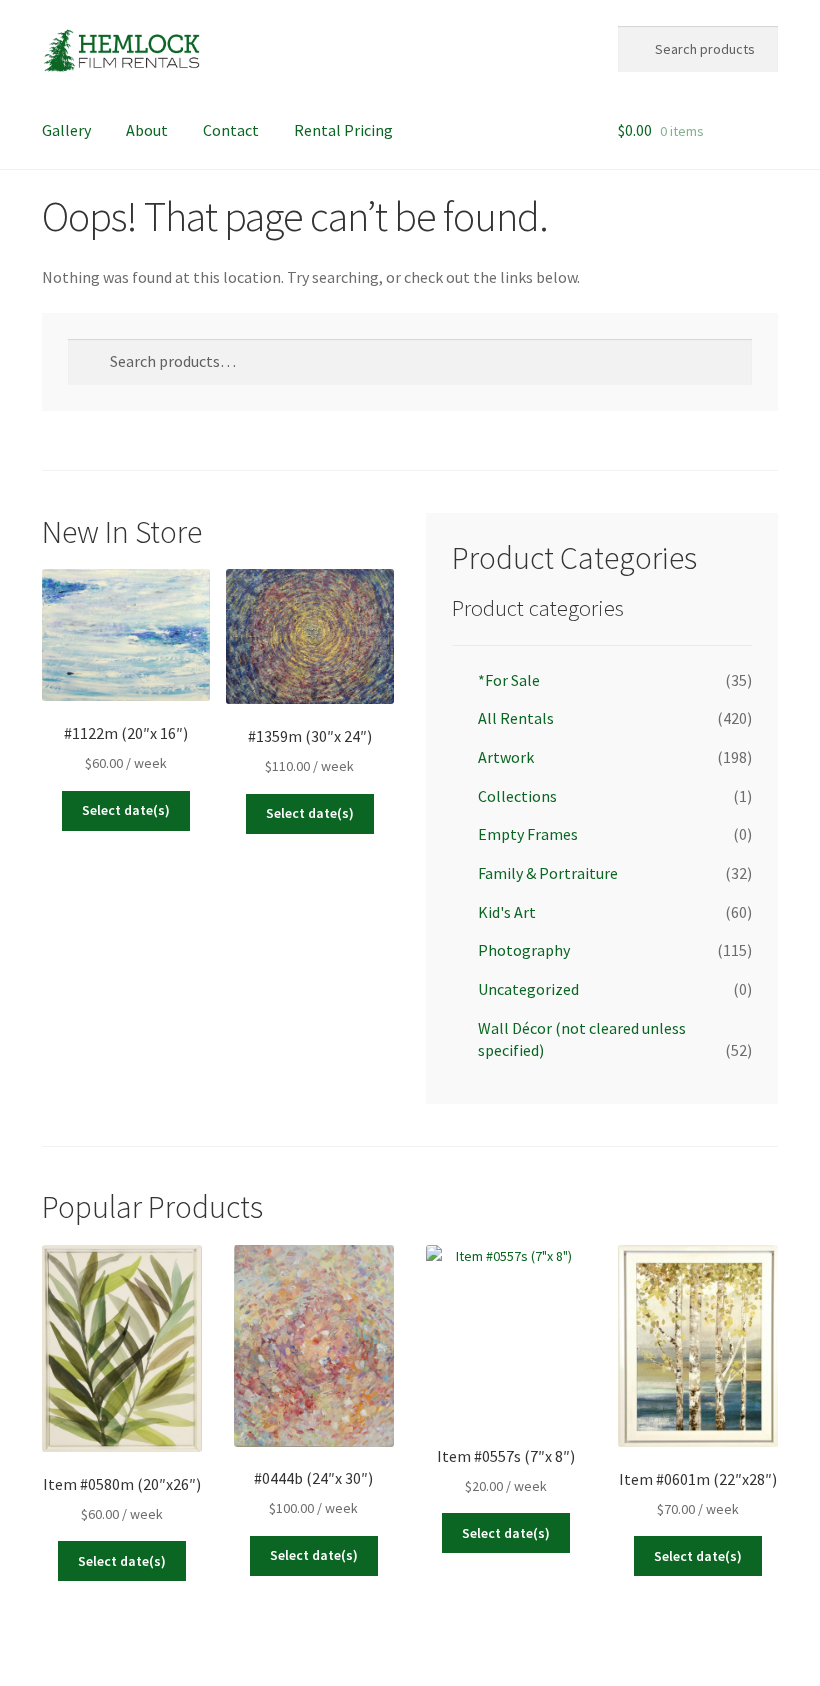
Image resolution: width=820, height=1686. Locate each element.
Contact (231, 130)
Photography (524, 950)
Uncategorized (528, 989)
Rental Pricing (343, 130)
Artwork (506, 757)
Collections (517, 796)
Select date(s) (126, 810)
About (147, 130)
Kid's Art (507, 912)
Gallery (66, 130)
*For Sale (509, 680)
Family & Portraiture (548, 873)
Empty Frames (528, 834)
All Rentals (516, 718)
